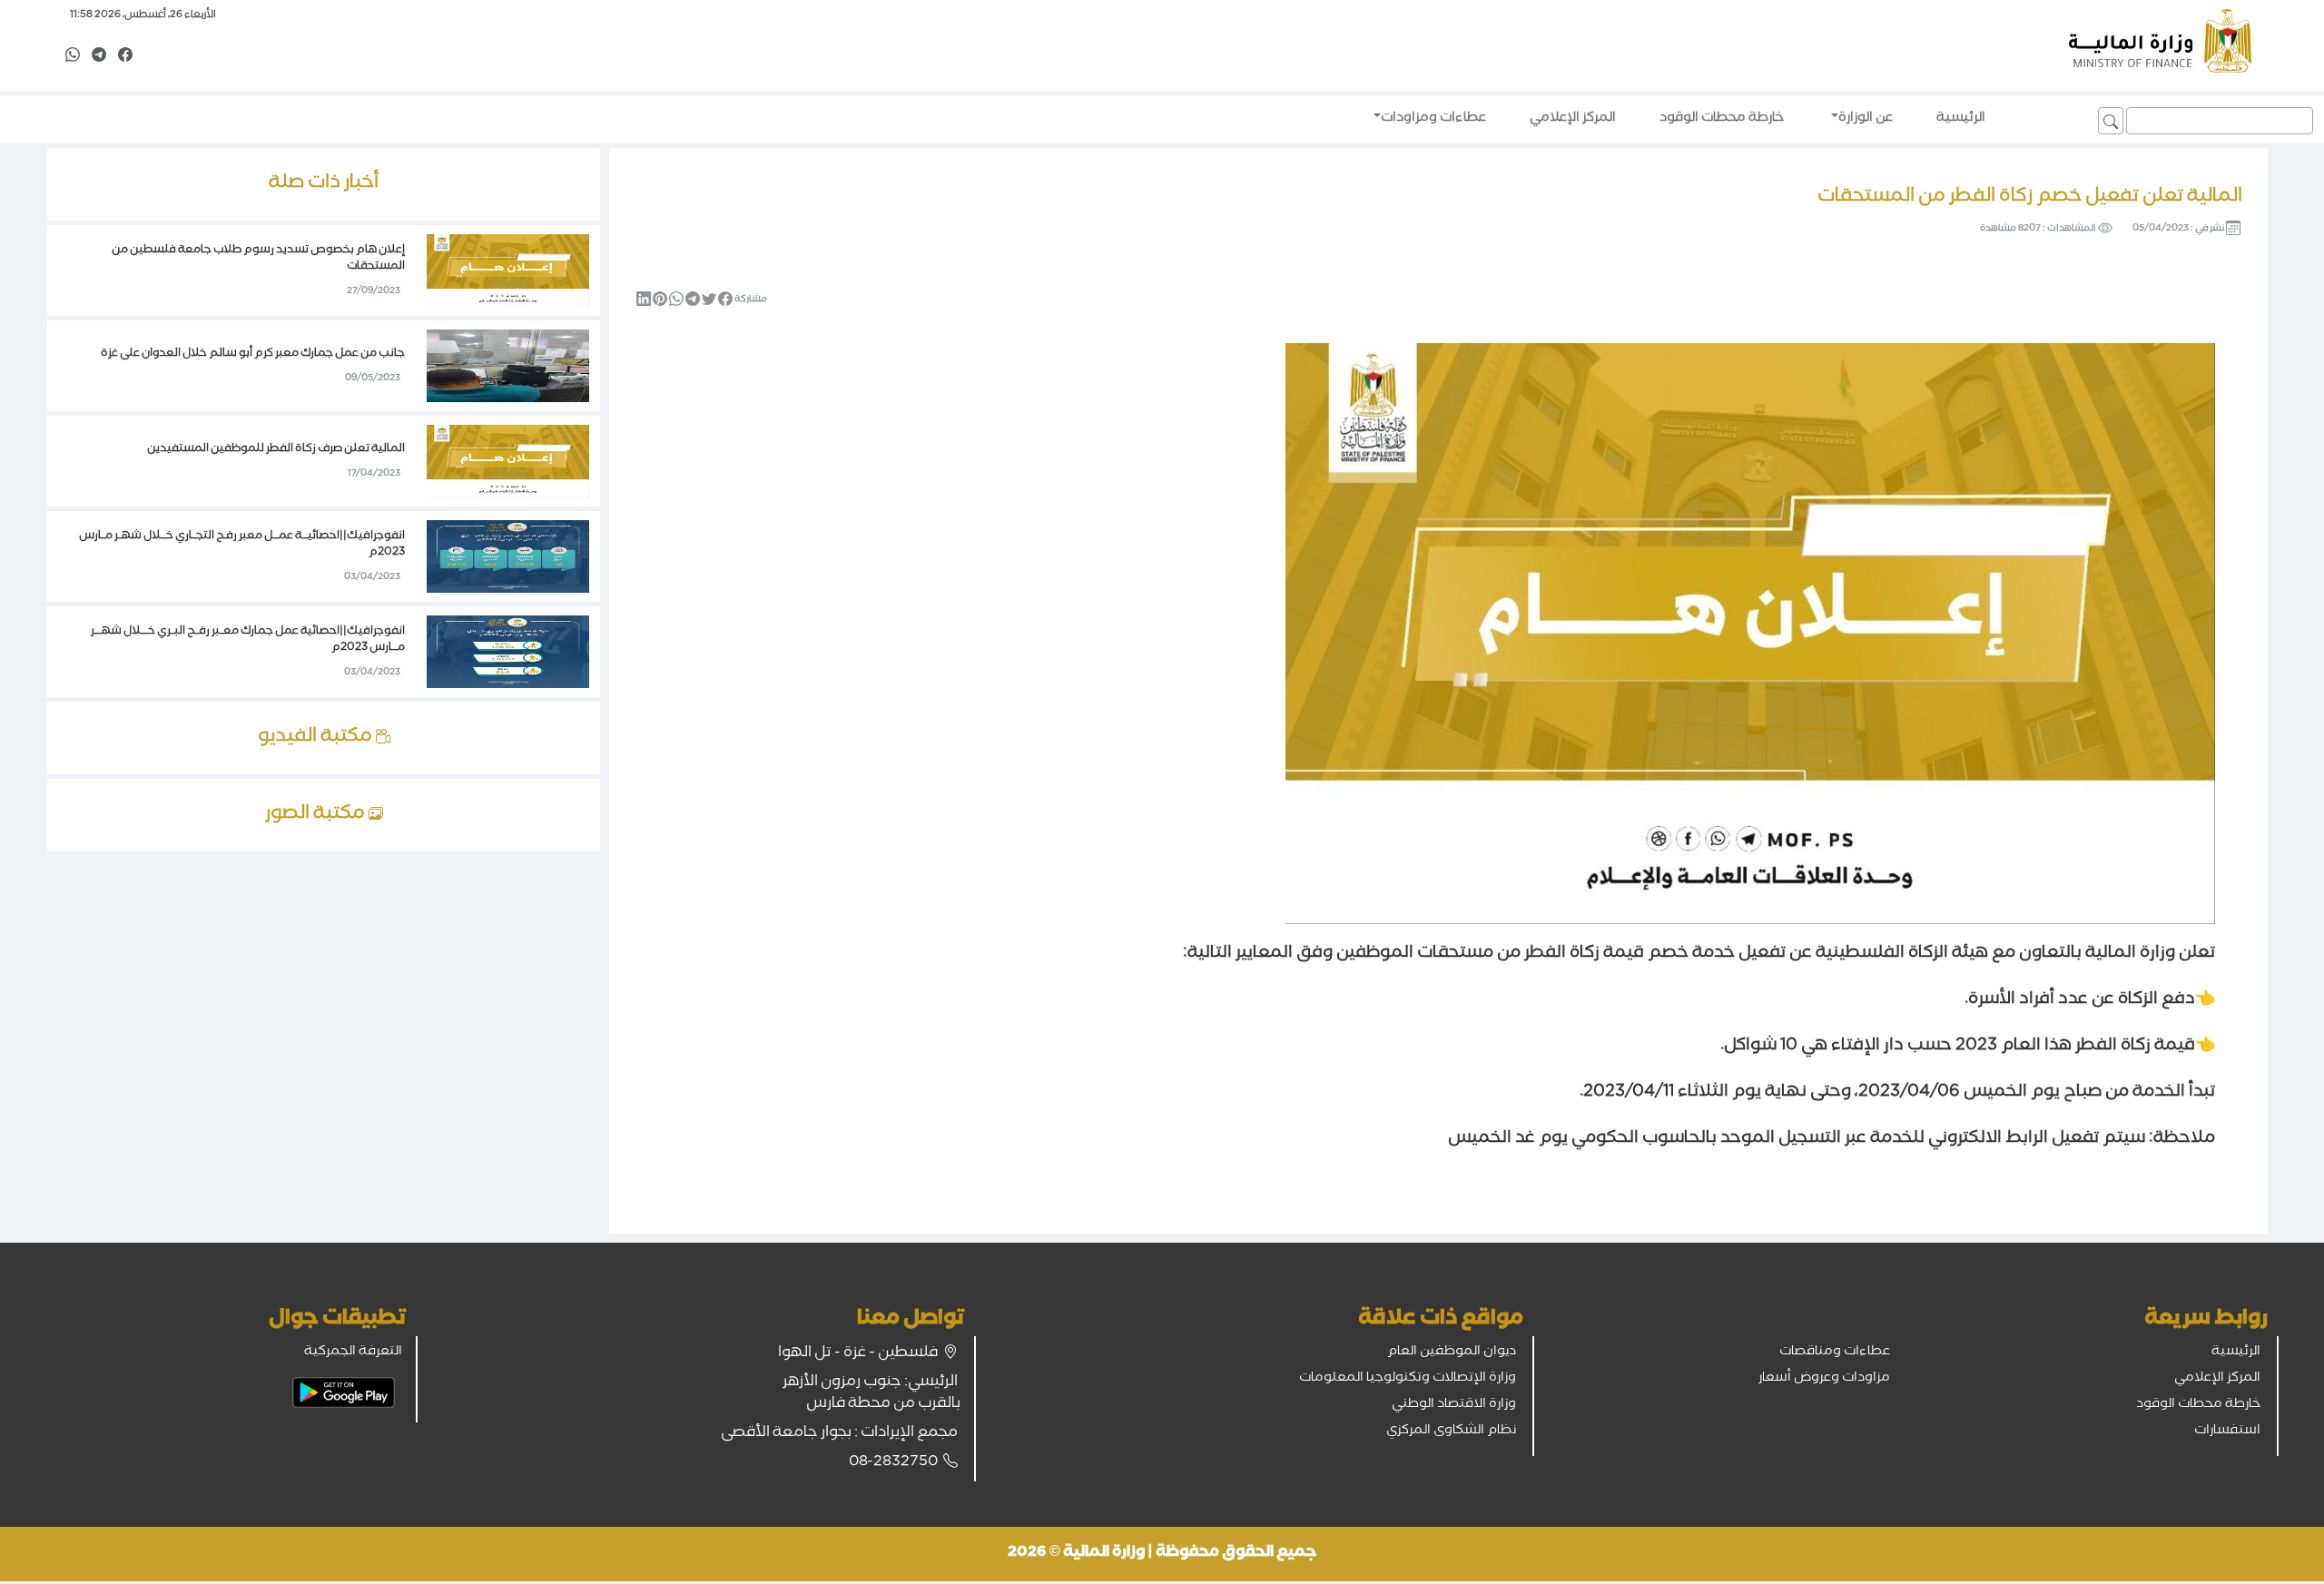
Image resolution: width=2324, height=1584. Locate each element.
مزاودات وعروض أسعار (1824, 1379)
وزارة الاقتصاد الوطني (1454, 1405)
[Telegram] (99, 56)
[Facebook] (125, 56)
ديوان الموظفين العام (1452, 1353)
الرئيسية (2236, 1353)
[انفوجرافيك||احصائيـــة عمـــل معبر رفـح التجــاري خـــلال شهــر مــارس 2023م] (508, 558)
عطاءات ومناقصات (1835, 1353)
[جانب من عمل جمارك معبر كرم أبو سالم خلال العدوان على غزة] (508, 368)
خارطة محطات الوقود (2198, 1405)
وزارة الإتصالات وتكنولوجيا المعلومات (1408, 1379)
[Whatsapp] (73, 56)
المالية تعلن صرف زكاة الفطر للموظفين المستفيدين (276, 450)
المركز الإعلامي (2217, 1379)
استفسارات (2227, 1432)
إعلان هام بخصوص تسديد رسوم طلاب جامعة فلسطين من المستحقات (258, 259)
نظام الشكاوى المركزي (1451, 1432)
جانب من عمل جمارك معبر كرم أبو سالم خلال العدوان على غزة (253, 354)
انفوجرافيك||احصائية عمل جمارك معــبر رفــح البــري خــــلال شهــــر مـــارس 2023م (248, 640)
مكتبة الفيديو (317, 738)
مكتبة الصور (317, 815)
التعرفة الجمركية (353, 1353)
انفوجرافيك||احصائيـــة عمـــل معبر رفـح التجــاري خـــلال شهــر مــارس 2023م (242, 545)
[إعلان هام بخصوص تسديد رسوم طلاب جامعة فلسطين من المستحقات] (508, 272)
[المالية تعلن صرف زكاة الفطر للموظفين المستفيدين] (508, 463)
